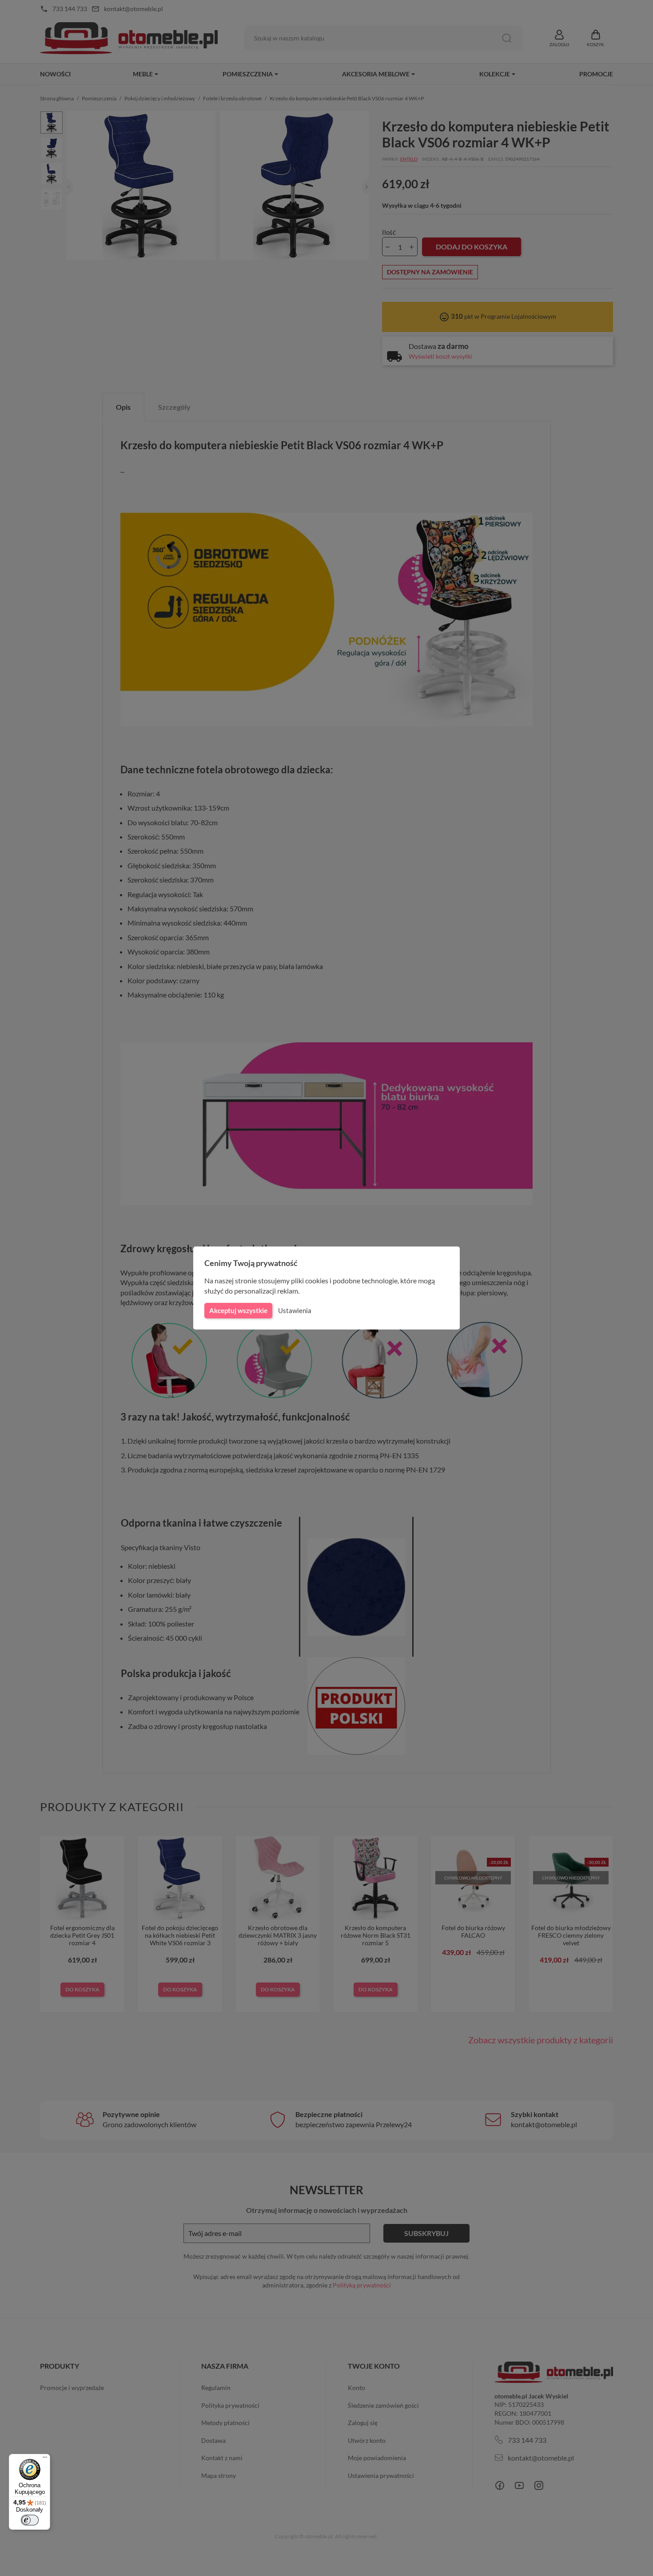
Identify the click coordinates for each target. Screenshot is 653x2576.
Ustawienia (295, 1310)
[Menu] (45, 2459)
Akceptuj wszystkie (238, 1310)
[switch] (30, 2520)
